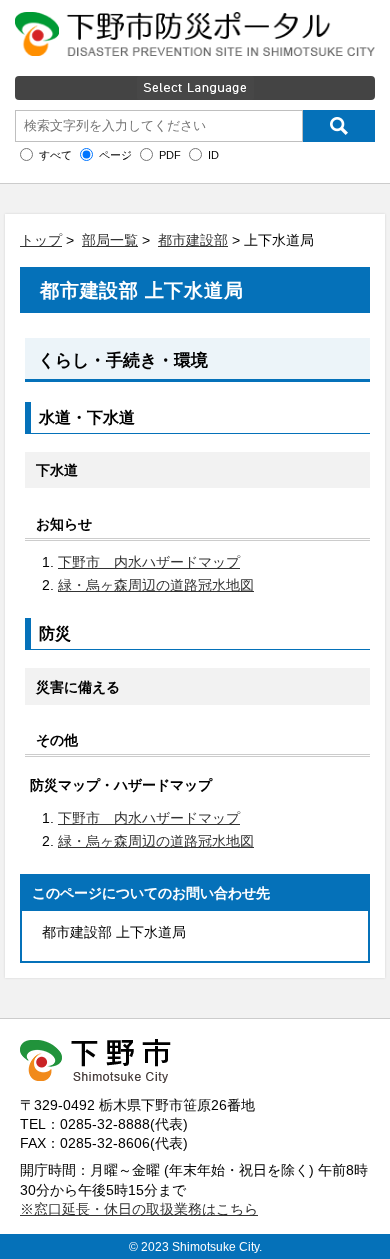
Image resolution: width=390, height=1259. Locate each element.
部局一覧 (110, 240)
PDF (170, 155)
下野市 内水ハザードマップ (149, 562)
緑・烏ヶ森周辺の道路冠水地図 (156, 585)
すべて (55, 155)
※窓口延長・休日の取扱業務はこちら (139, 1209)
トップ (41, 240)
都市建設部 (193, 240)
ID (213, 155)
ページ (115, 155)
